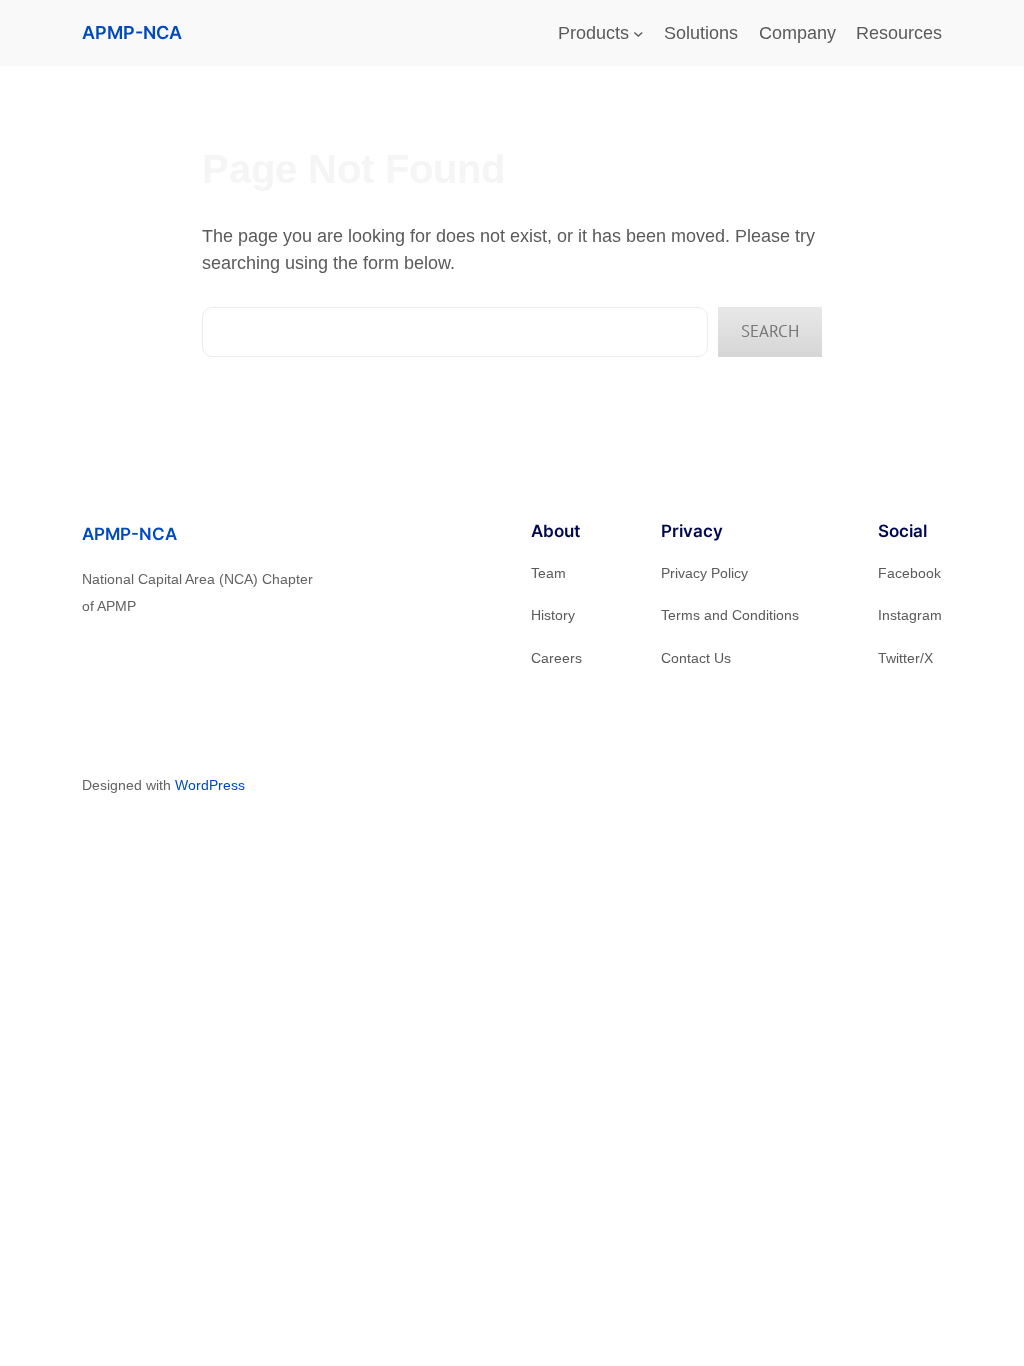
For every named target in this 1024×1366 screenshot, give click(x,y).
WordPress (210, 785)
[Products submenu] (638, 33)
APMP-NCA (132, 32)
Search (770, 331)
